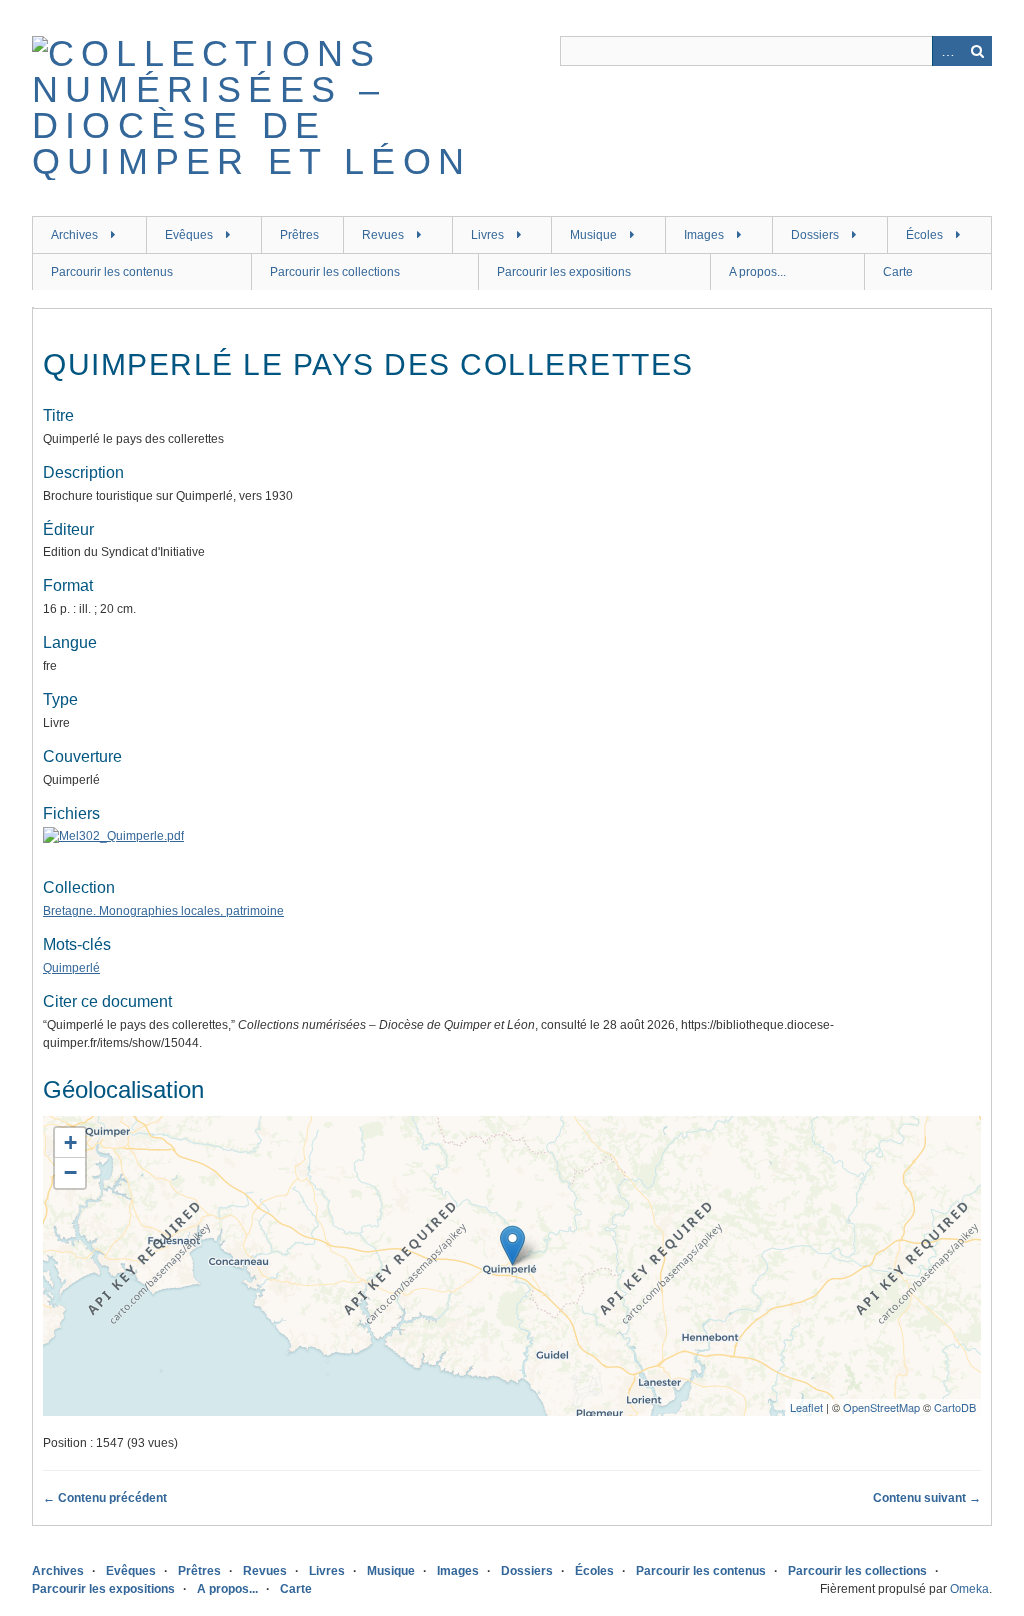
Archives (74, 235)
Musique (593, 235)
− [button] (70, 1172)
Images (704, 235)
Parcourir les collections (335, 272)
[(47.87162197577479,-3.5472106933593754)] (512, 1245)
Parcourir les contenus (112, 272)
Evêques (189, 235)
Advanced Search (947, 51)
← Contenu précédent (105, 1498)
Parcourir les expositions (564, 272)
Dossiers (815, 235)
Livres (487, 235)
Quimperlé (71, 968)
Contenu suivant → (927, 1498)
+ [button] (70, 1142)
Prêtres (299, 235)
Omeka (969, 1589)
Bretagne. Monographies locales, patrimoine (163, 911)
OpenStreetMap (881, 1407)
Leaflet (806, 1407)
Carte (898, 272)
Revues (383, 235)
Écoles (924, 235)
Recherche (977, 51)
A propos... (757, 272)
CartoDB (955, 1407)
